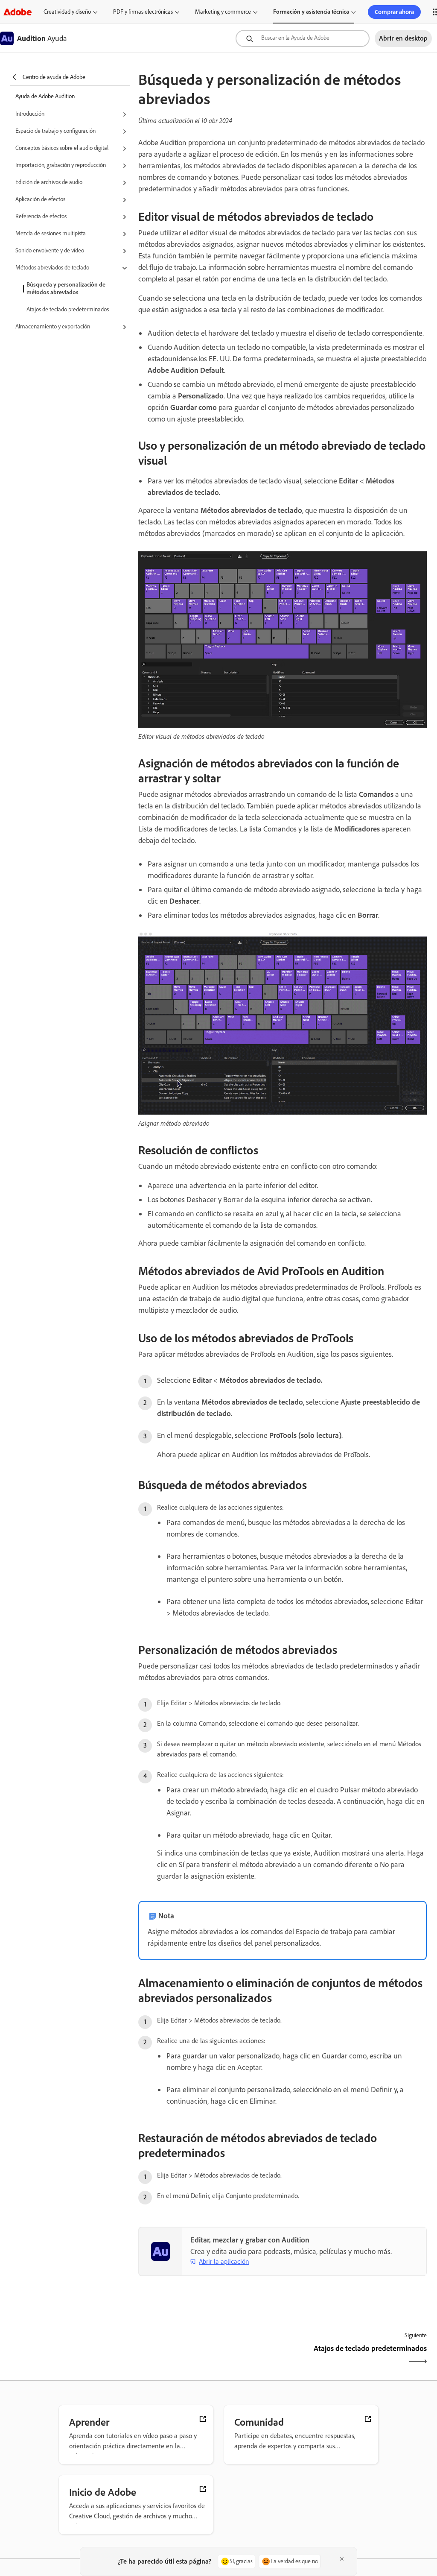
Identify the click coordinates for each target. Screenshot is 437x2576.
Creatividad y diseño (67, 12)
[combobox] (303, 38)
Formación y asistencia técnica (311, 12)
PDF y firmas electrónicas (143, 12)
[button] (73, 114)
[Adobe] (17, 12)
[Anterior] (209, 2356)
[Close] (342, 2559)
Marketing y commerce (223, 12)
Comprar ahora (394, 12)
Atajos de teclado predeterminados (68, 309)
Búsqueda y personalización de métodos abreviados (66, 288)
